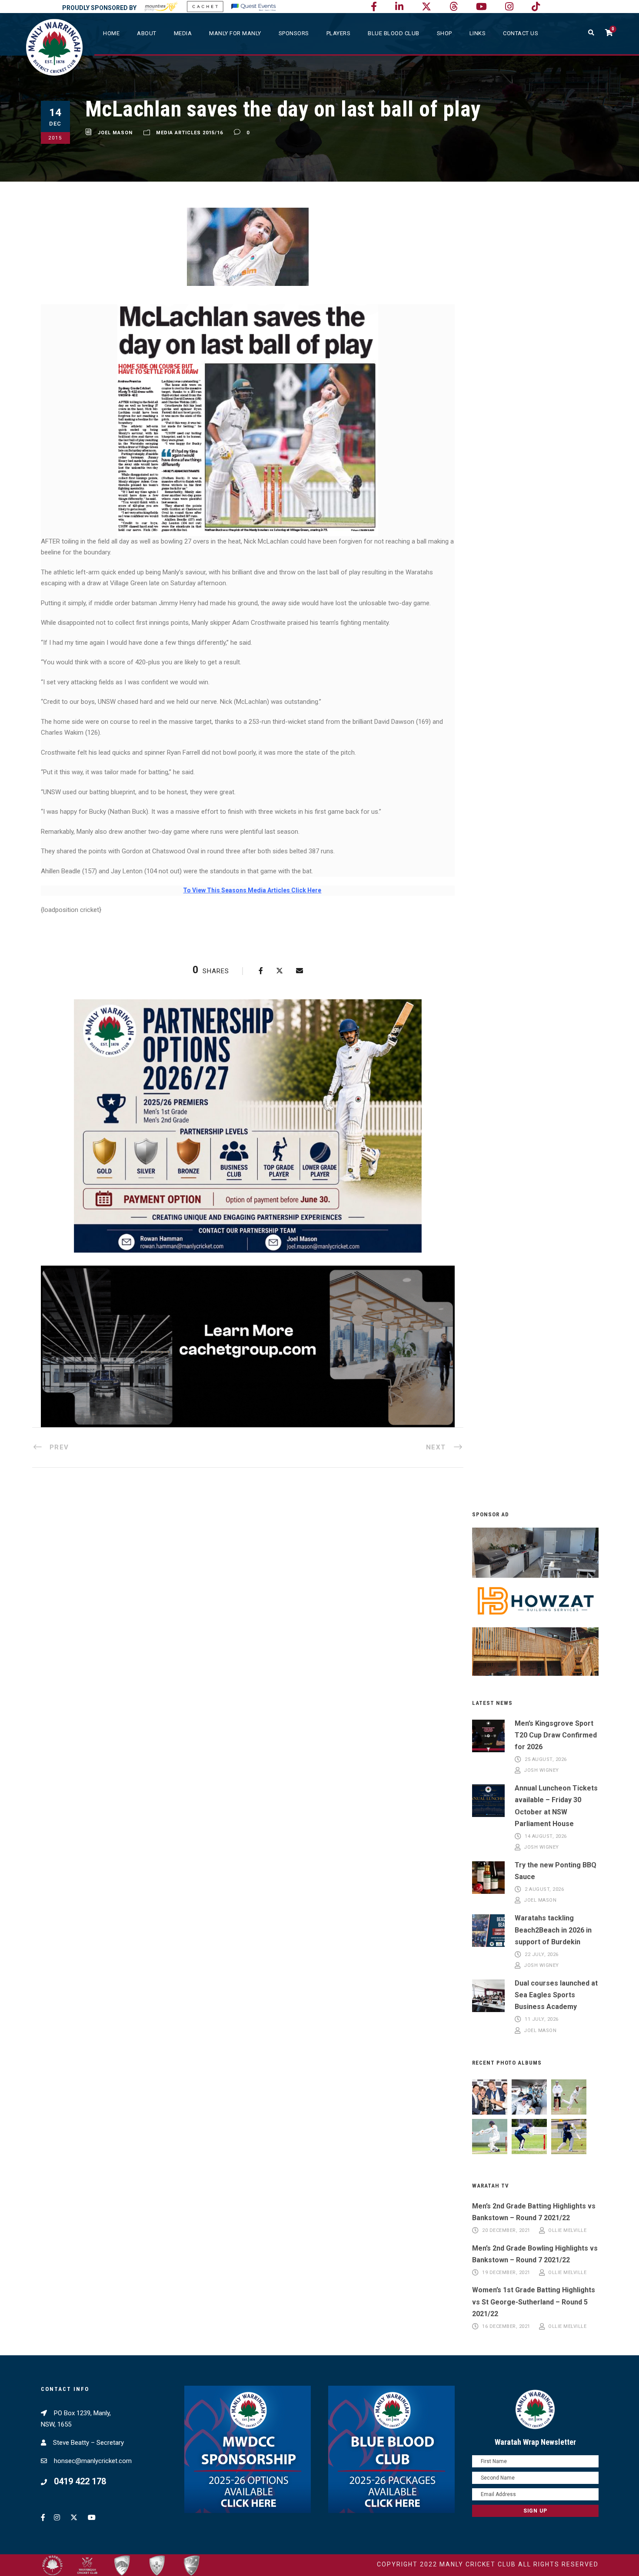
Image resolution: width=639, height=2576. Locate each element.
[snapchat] (536, 7)
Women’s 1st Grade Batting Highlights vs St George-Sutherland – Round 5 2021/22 (534, 2302)
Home (111, 33)
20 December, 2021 (506, 2230)
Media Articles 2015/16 (190, 133)
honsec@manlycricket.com (93, 2461)
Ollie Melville (567, 2230)
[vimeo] (454, 7)
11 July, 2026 (542, 2019)
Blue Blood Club (394, 33)
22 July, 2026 (542, 1954)
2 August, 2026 (544, 1889)
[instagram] (509, 7)
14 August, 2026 (546, 1836)
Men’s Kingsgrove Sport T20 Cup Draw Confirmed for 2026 (556, 1735)
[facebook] (374, 7)
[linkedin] (399, 7)
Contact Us (521, 33)
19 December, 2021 (506, 2273)
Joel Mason (115, 133)
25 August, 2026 (546, 1759)
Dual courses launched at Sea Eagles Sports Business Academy (556, 1995)
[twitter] (426, 7)
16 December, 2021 (506, 2326)
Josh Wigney (541, 1771)
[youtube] (481, 7)
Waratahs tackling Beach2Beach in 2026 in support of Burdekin (553, 1930)
